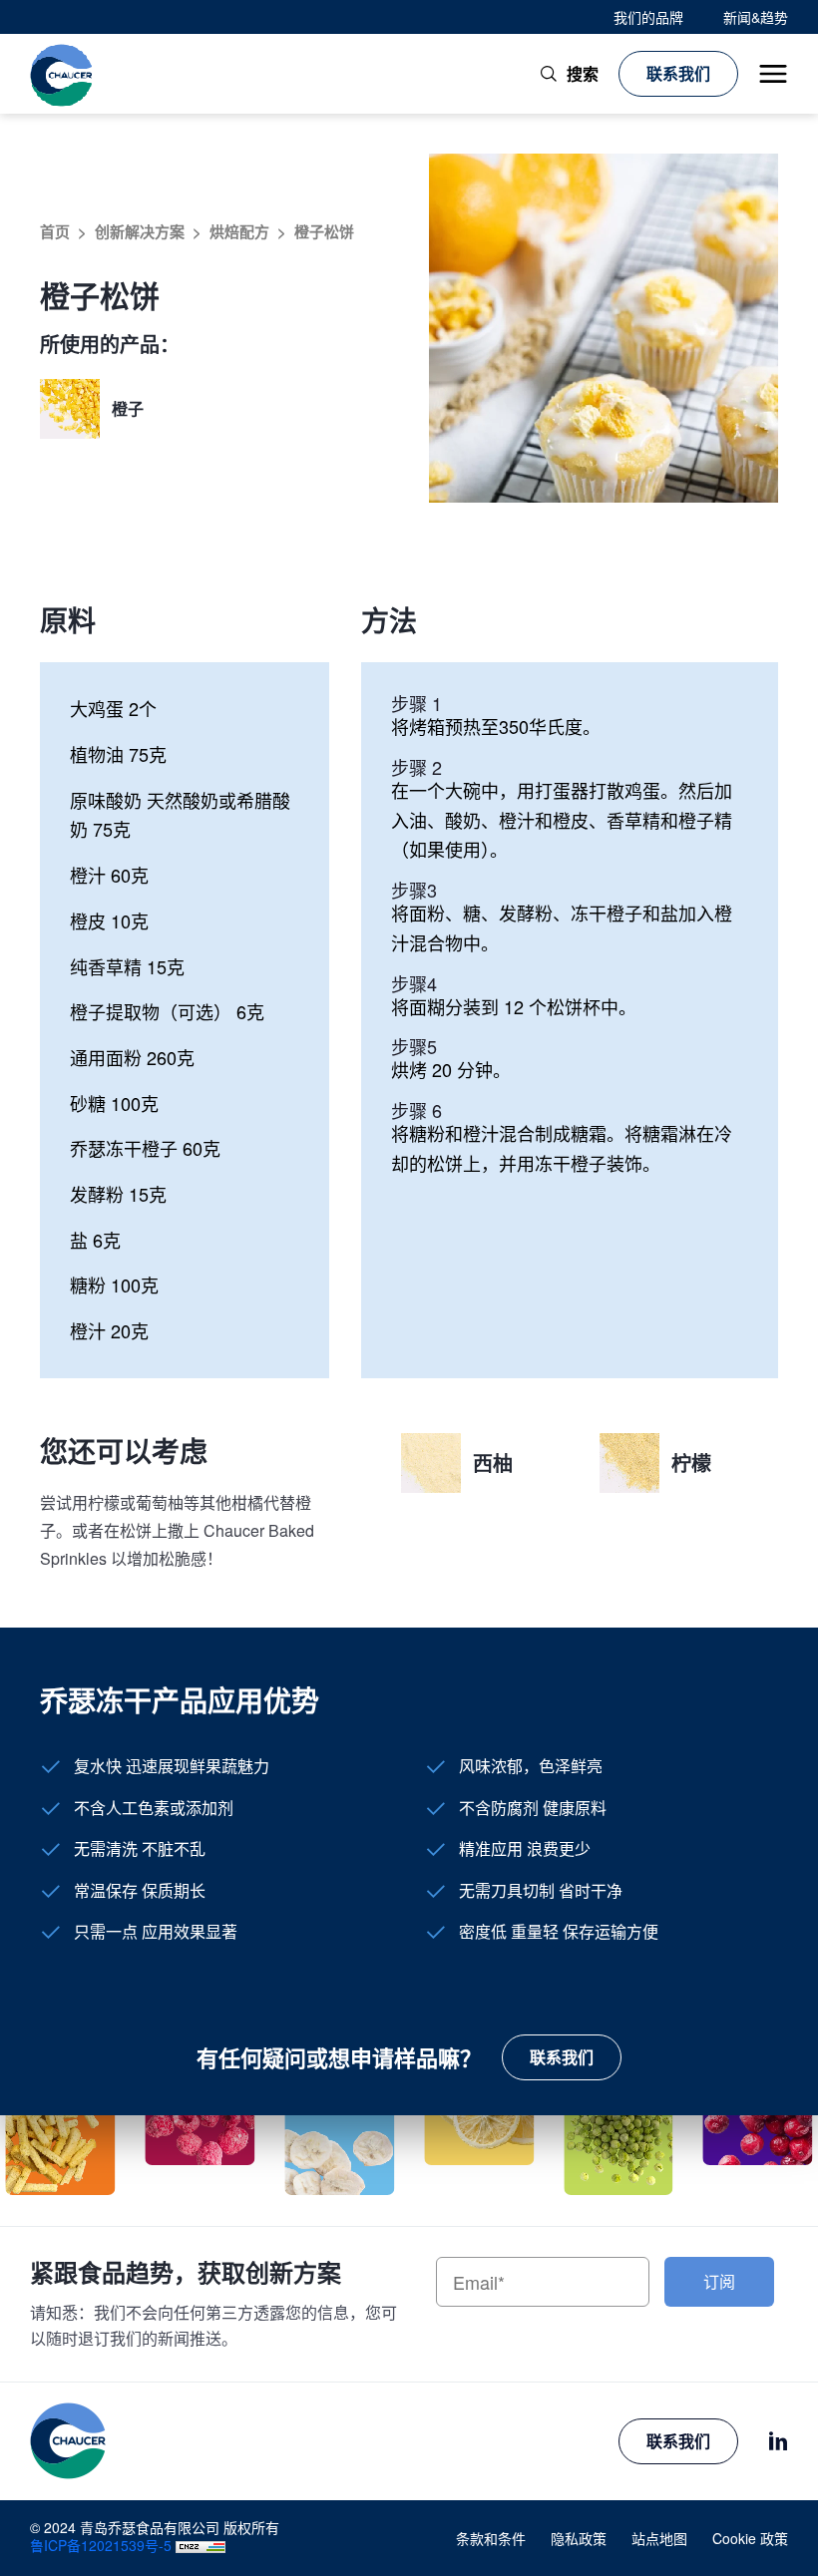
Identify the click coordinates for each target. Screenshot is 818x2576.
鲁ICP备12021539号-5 (101, 2545)
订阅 (719, 2281)
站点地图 (659, 2538)
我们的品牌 (648, 17)
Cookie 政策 (750, 2538)
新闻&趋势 (756, 17)
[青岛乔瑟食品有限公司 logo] (62, 74)
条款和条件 (491, 2538)
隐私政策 (579, 2538)
